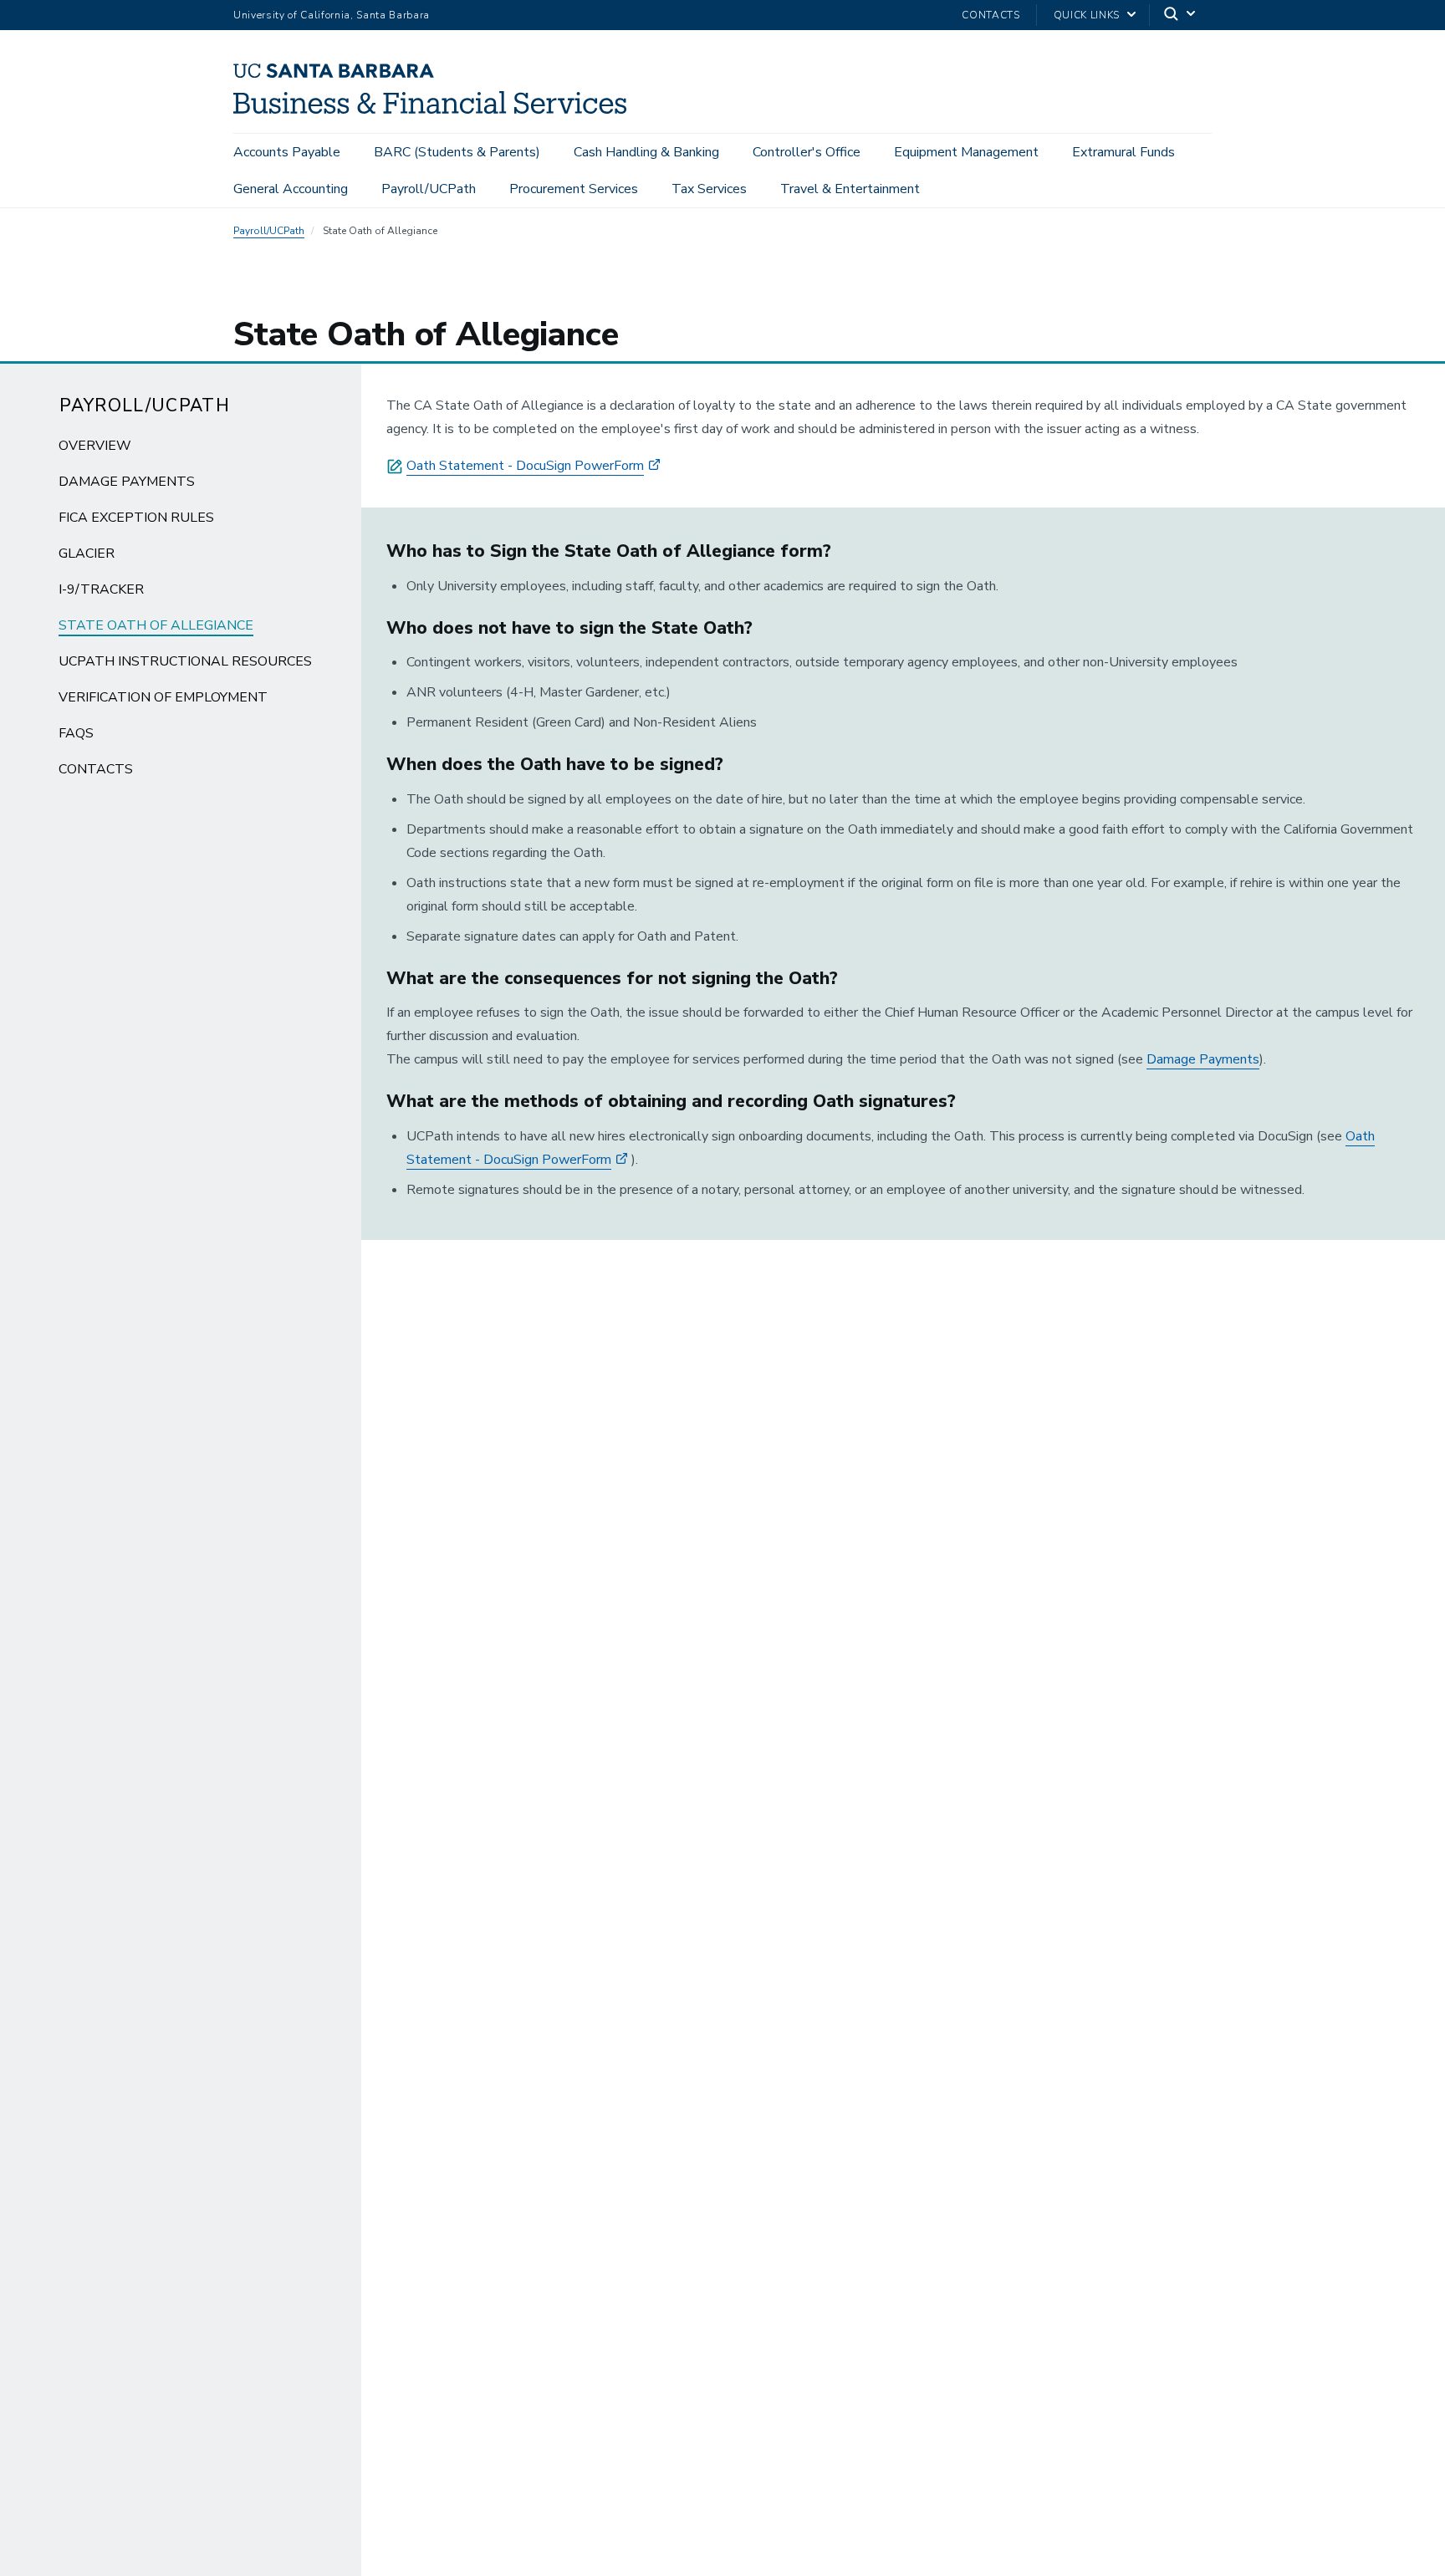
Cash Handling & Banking (646, 152)
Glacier (87, 553)
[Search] (1181, 15)
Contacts (991, 15)
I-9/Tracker (101, 589)
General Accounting (291, 189)
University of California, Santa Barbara (332, 15)
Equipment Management (966, 152)
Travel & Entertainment (850, 189)
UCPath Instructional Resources (185, 661)
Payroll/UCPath (429, 189)
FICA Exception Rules (136, 518)
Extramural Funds (1123, 152)
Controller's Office (807, 152)
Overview (95, 446)
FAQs (76, 733)
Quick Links (1087, 15)
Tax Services (709, 189)
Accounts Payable (287, 152)
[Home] (436, 110)
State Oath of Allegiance (156, 625)
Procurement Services (574, 189)
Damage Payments (127, 482)
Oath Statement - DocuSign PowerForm (525, 466)
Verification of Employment (163, 697)
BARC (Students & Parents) (457, 152)
